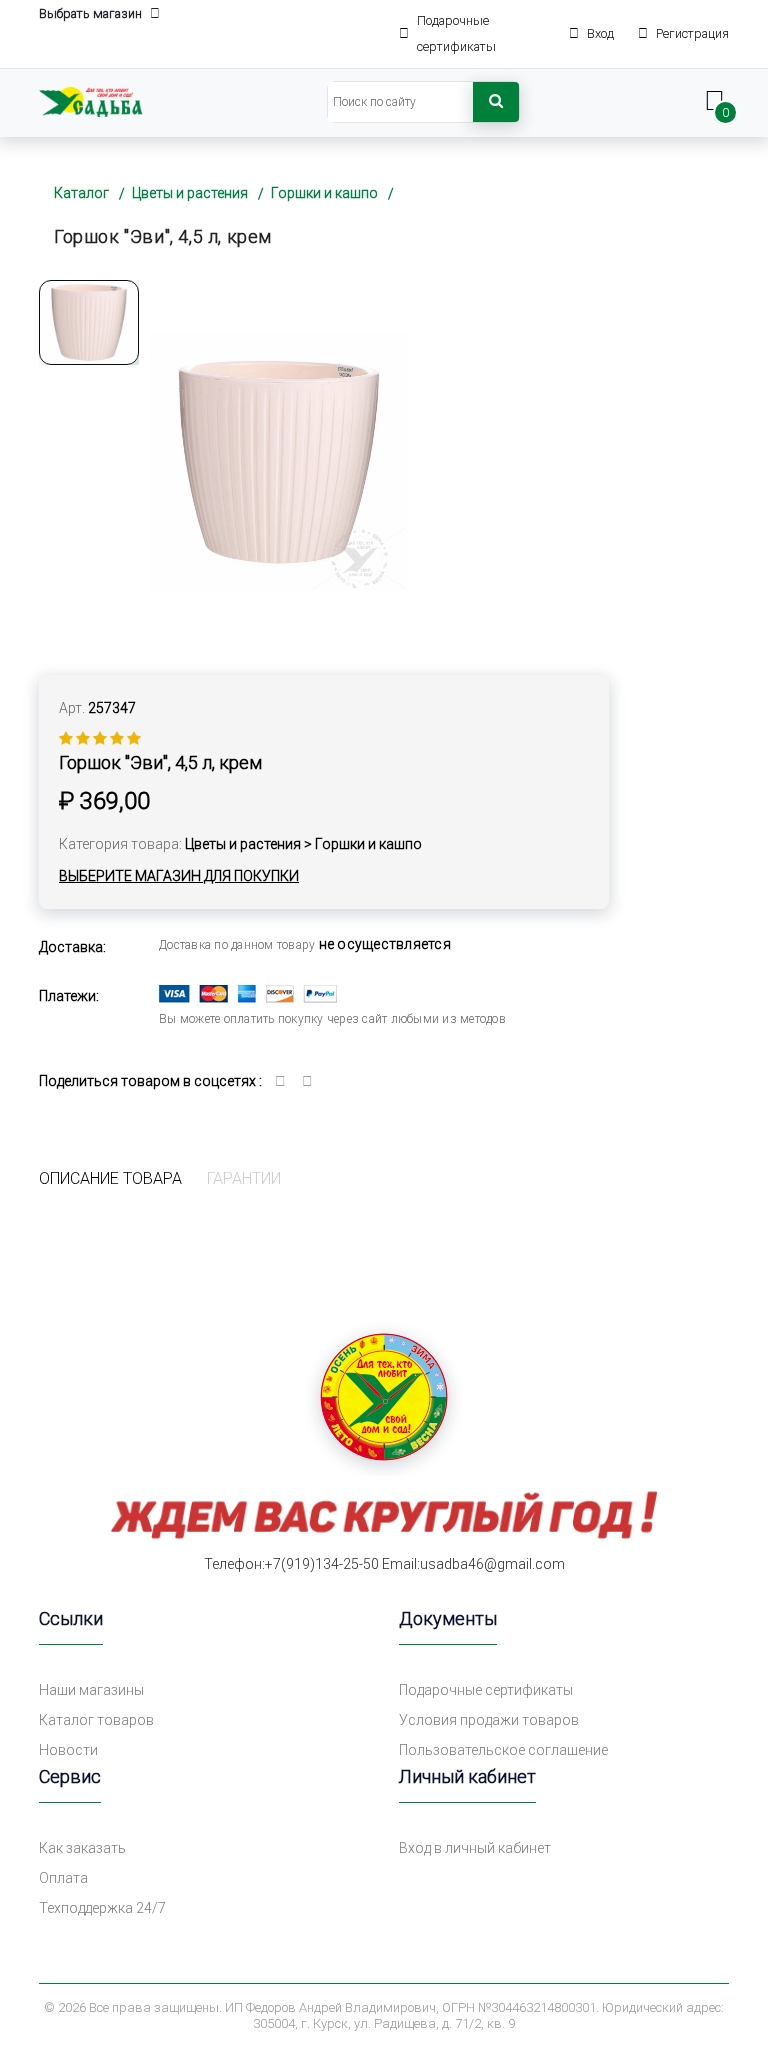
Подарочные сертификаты (486, 1690)
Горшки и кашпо (324, 193)
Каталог (81, 193)
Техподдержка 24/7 (102, 1908)
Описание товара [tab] (110, 1178)
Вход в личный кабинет (475, 1848)
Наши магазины (91, 1690)
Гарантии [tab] (244, 1178)
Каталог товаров (96, 1720)
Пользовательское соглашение (503, 1750)
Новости (68, 1750)
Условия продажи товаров (489, 1720)
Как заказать (82, 1848)
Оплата (63, 1878)
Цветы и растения (190, 193)
